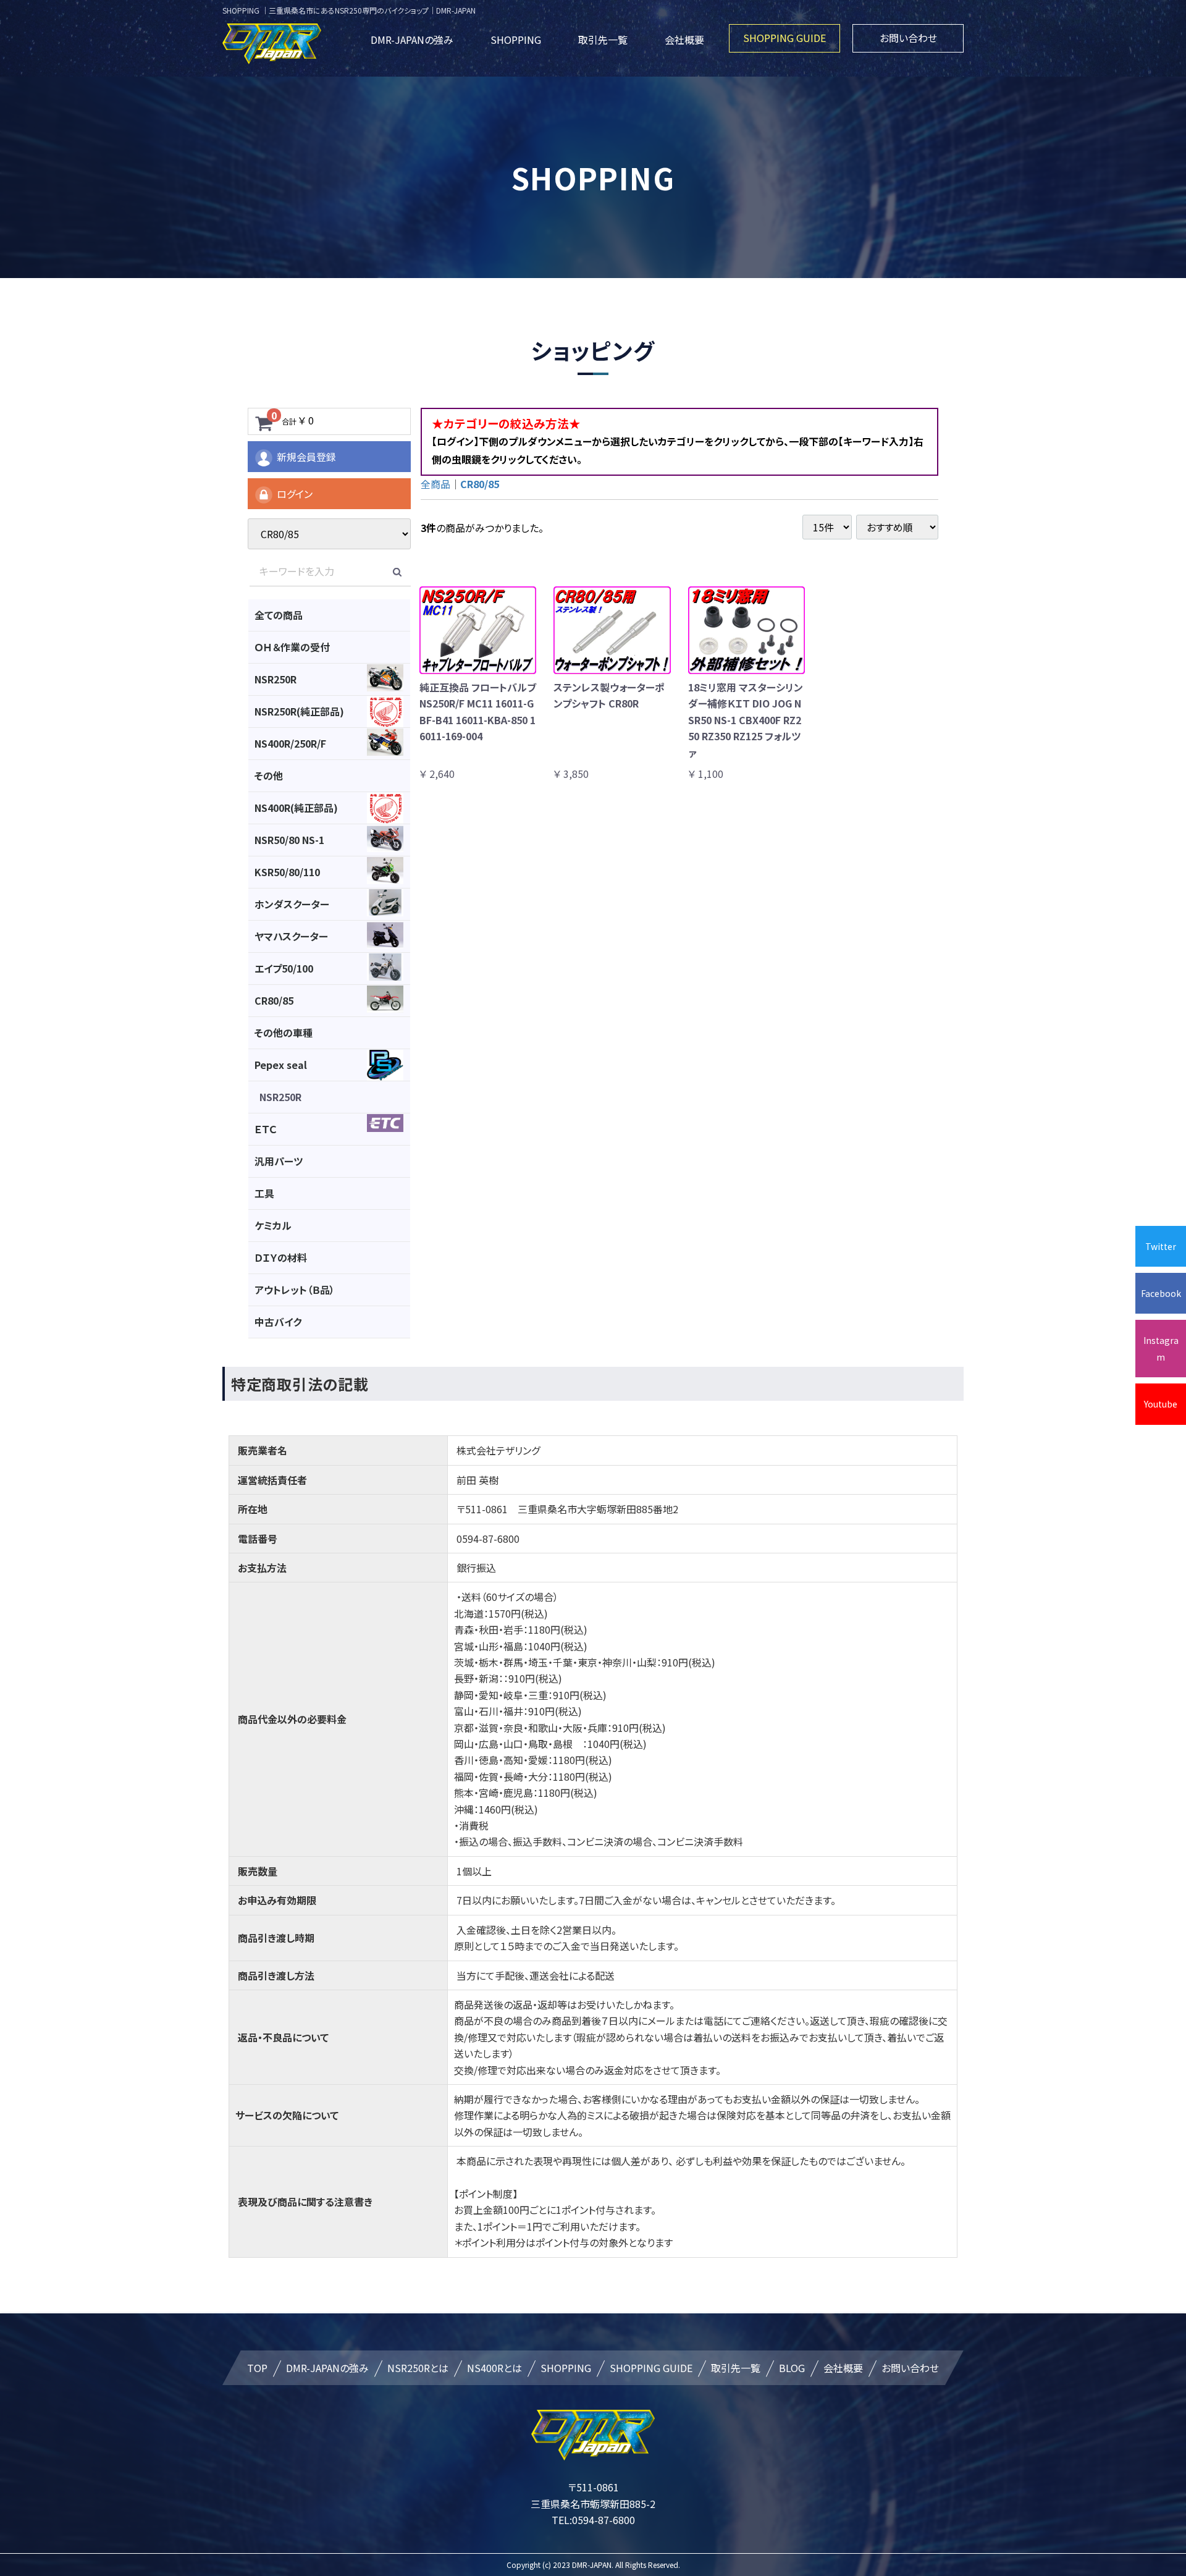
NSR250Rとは (418, 2368)
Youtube (1161, 1404)
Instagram (1161, 1348)
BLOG (792, 2368)
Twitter (1161, 1246)
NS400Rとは (494, 2368)
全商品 (435, 484)
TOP (257, 2368)
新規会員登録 (306, 457)
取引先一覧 (603, 40)
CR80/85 (480, 484)
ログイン (295, 494)
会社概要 (684, 40)
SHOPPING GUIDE (784, 38)
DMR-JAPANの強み (412, 40)
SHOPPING (516, 40)
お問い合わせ (908, 38)
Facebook (1161, 1293)
